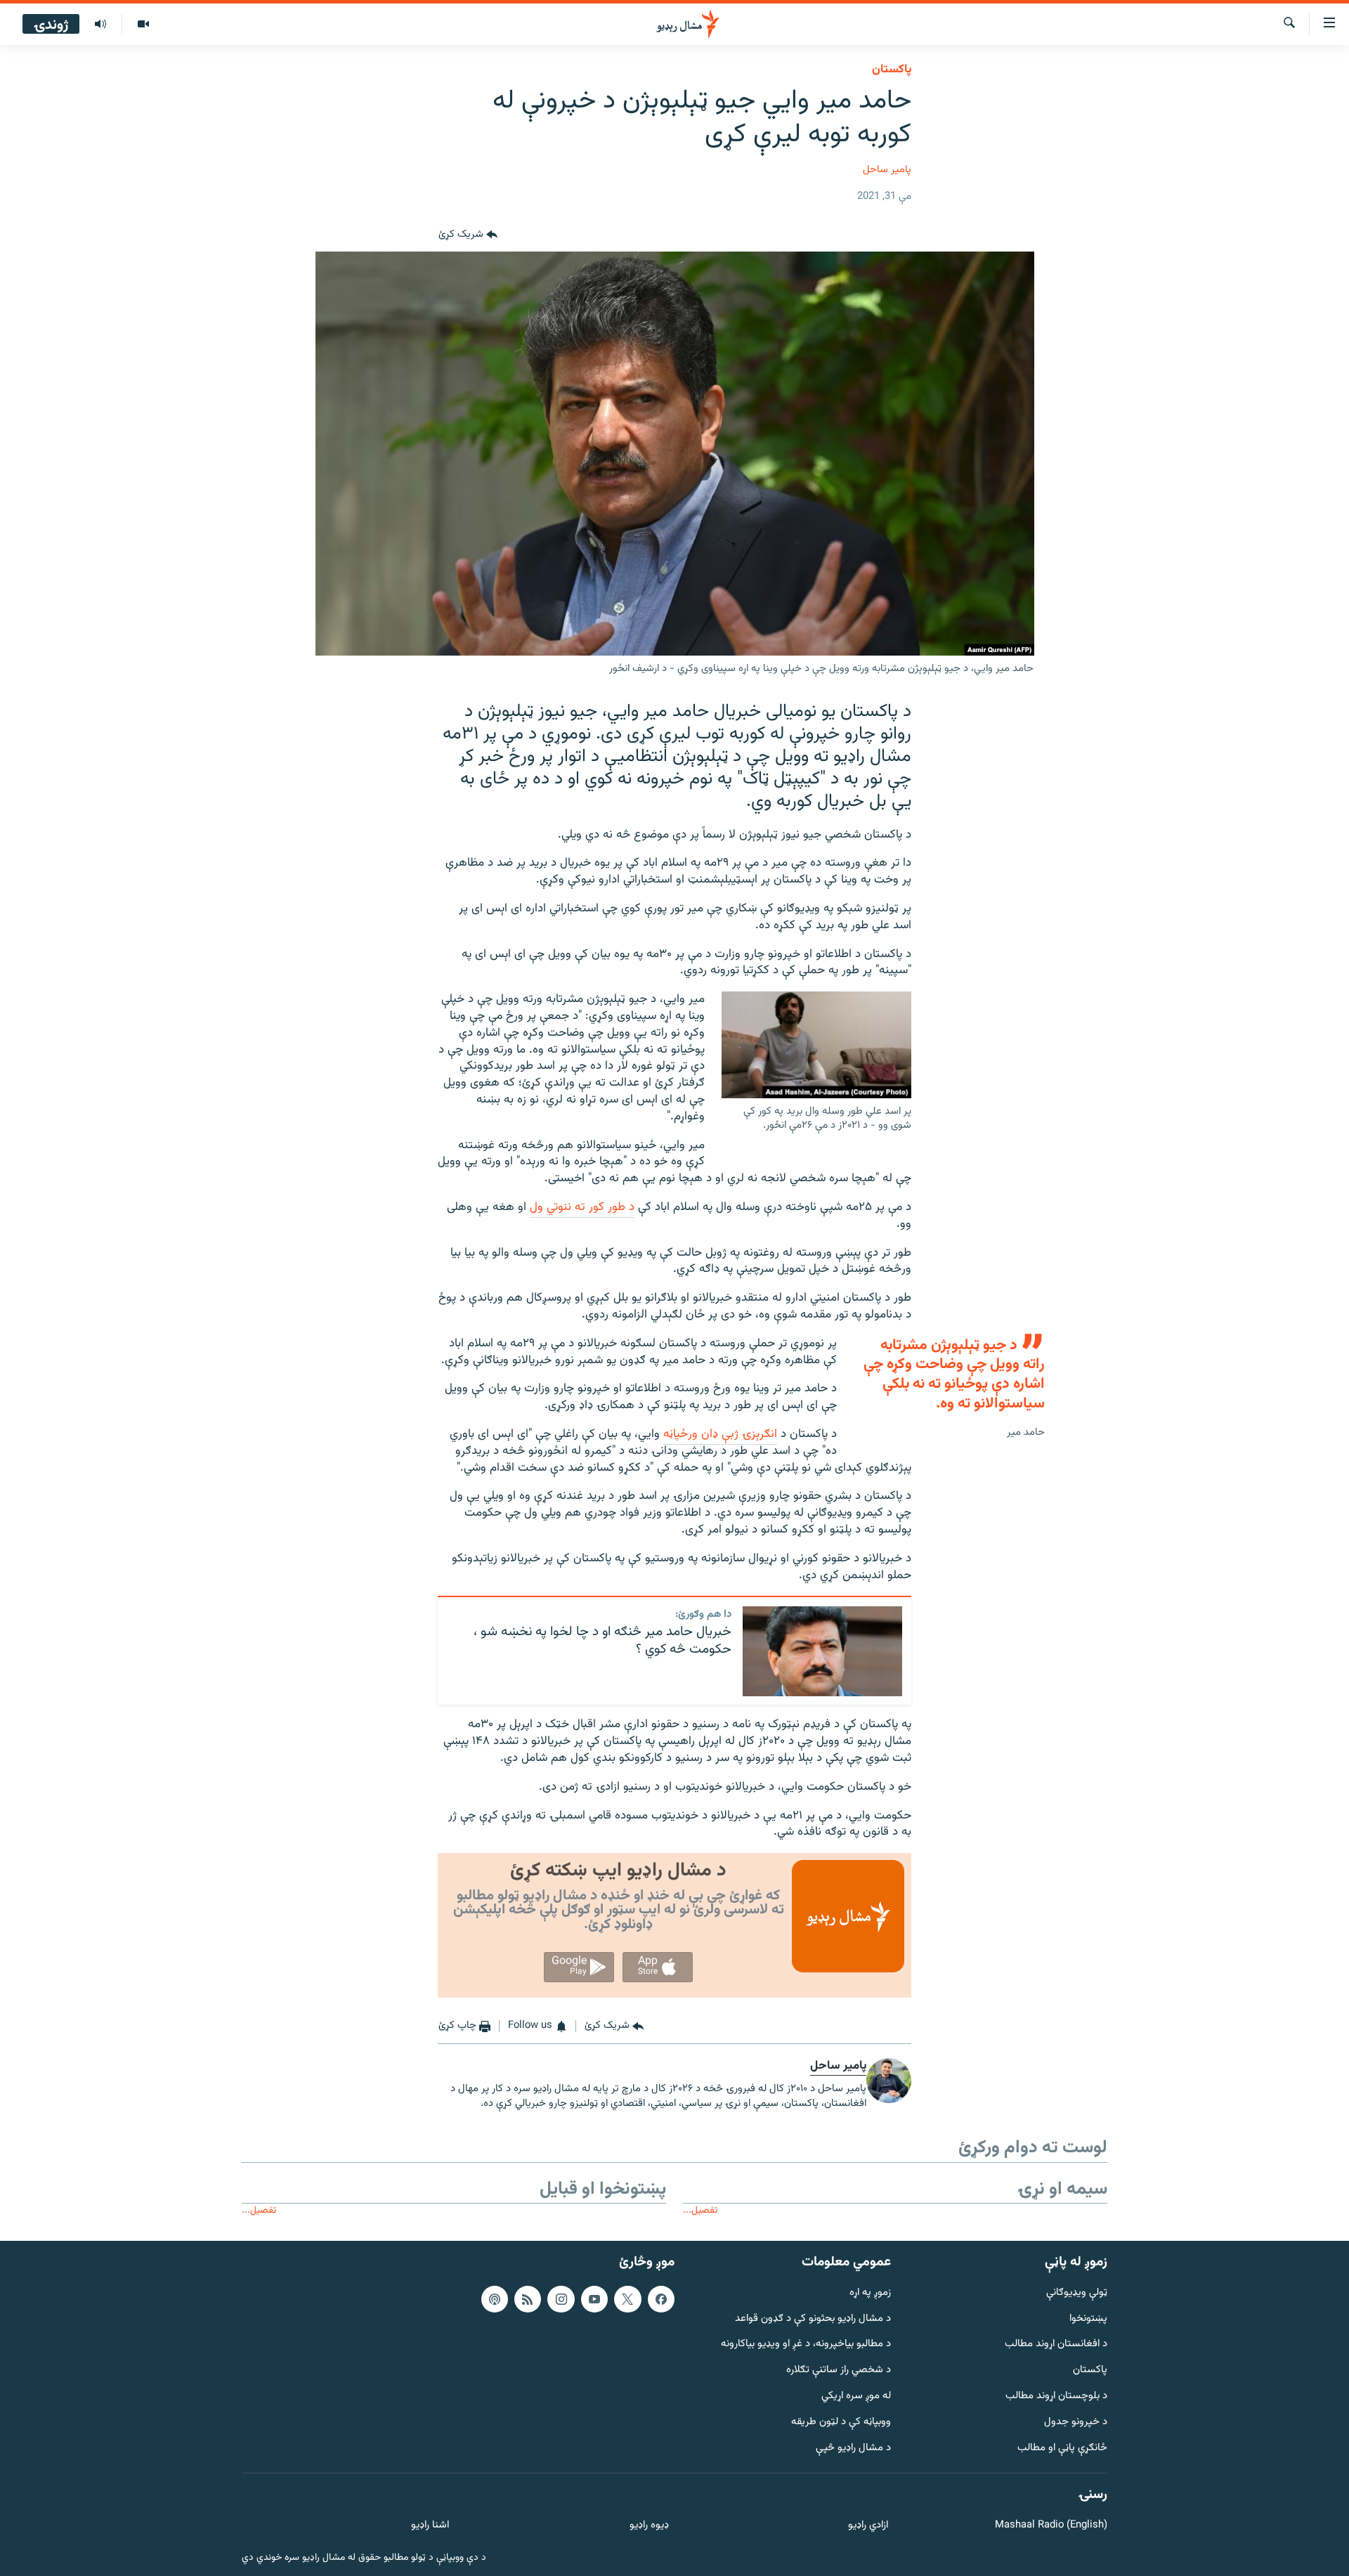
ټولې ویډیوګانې (1077, 2293)
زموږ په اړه (870, 2293)
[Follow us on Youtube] (594, 2299)
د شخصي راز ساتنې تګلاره (839, 2370)
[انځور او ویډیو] (143, 25)
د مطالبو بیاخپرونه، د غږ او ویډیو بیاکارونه (806, 2344)
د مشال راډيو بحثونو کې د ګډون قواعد (813, 2318)
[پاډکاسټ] (495, 2299)
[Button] (468, 235)
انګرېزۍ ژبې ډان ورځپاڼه (720, 1434)
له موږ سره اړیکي (856, 2396)
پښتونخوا (1088, 2318)
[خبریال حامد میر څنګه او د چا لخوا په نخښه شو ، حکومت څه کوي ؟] (822, 1651)
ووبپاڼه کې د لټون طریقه (841, 2422)
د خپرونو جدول (1076, 2422)
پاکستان (892, 70)
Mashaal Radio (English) (1051, 2526)
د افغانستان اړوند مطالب (1056, 2344)
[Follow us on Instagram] (561, 2299)
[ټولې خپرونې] (100, 25)
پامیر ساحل (887, 170)
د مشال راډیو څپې (853, 2448)
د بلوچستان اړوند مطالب (1056, 2396)
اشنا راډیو (430, 2526)
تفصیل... (700, 2210)
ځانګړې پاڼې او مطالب (1062, 2448)
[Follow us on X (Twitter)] (627, 2299)
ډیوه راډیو (649, 2526)
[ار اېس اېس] (528, 2299)
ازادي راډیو (868, 2526)
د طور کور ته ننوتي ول (582, 1207)
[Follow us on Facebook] (661, 2299)
